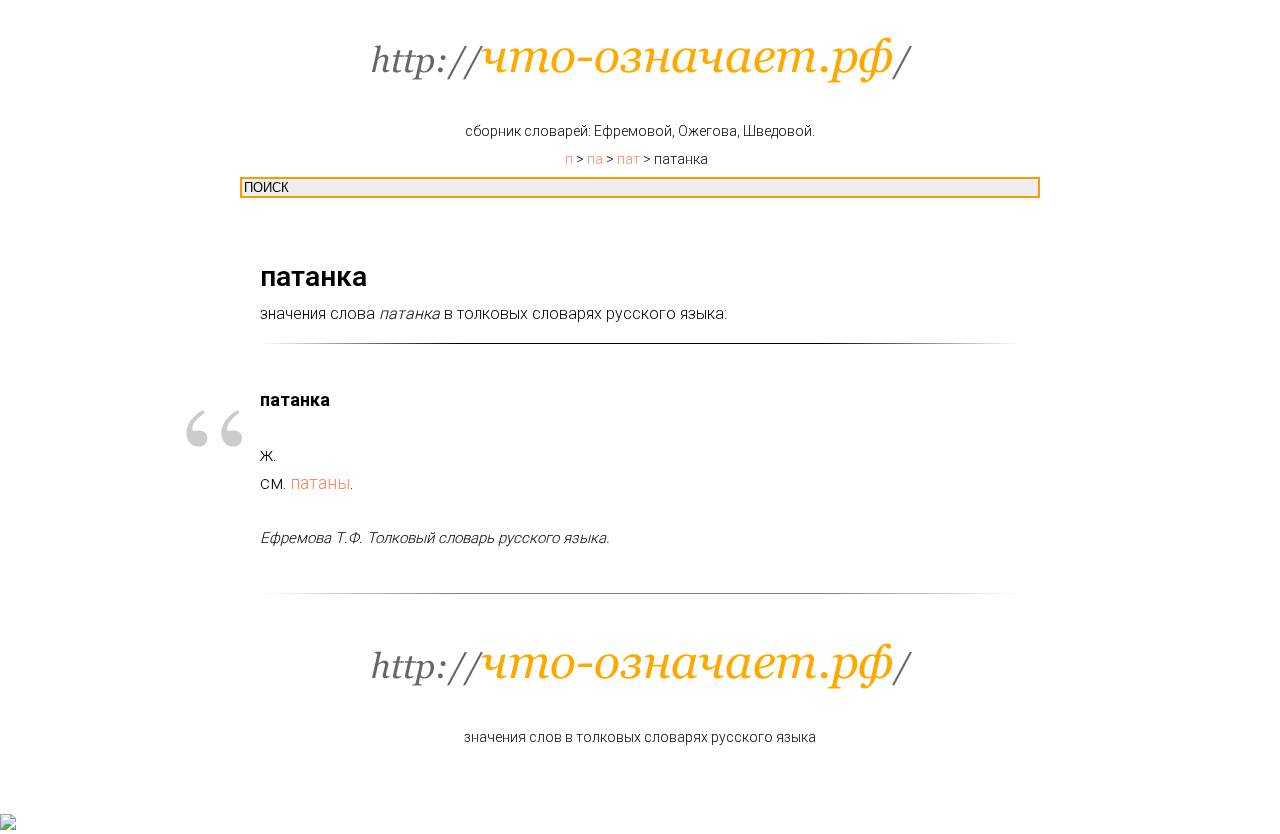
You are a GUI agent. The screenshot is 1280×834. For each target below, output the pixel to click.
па (595, 159)
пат (628, 159)
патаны (320, 482)
